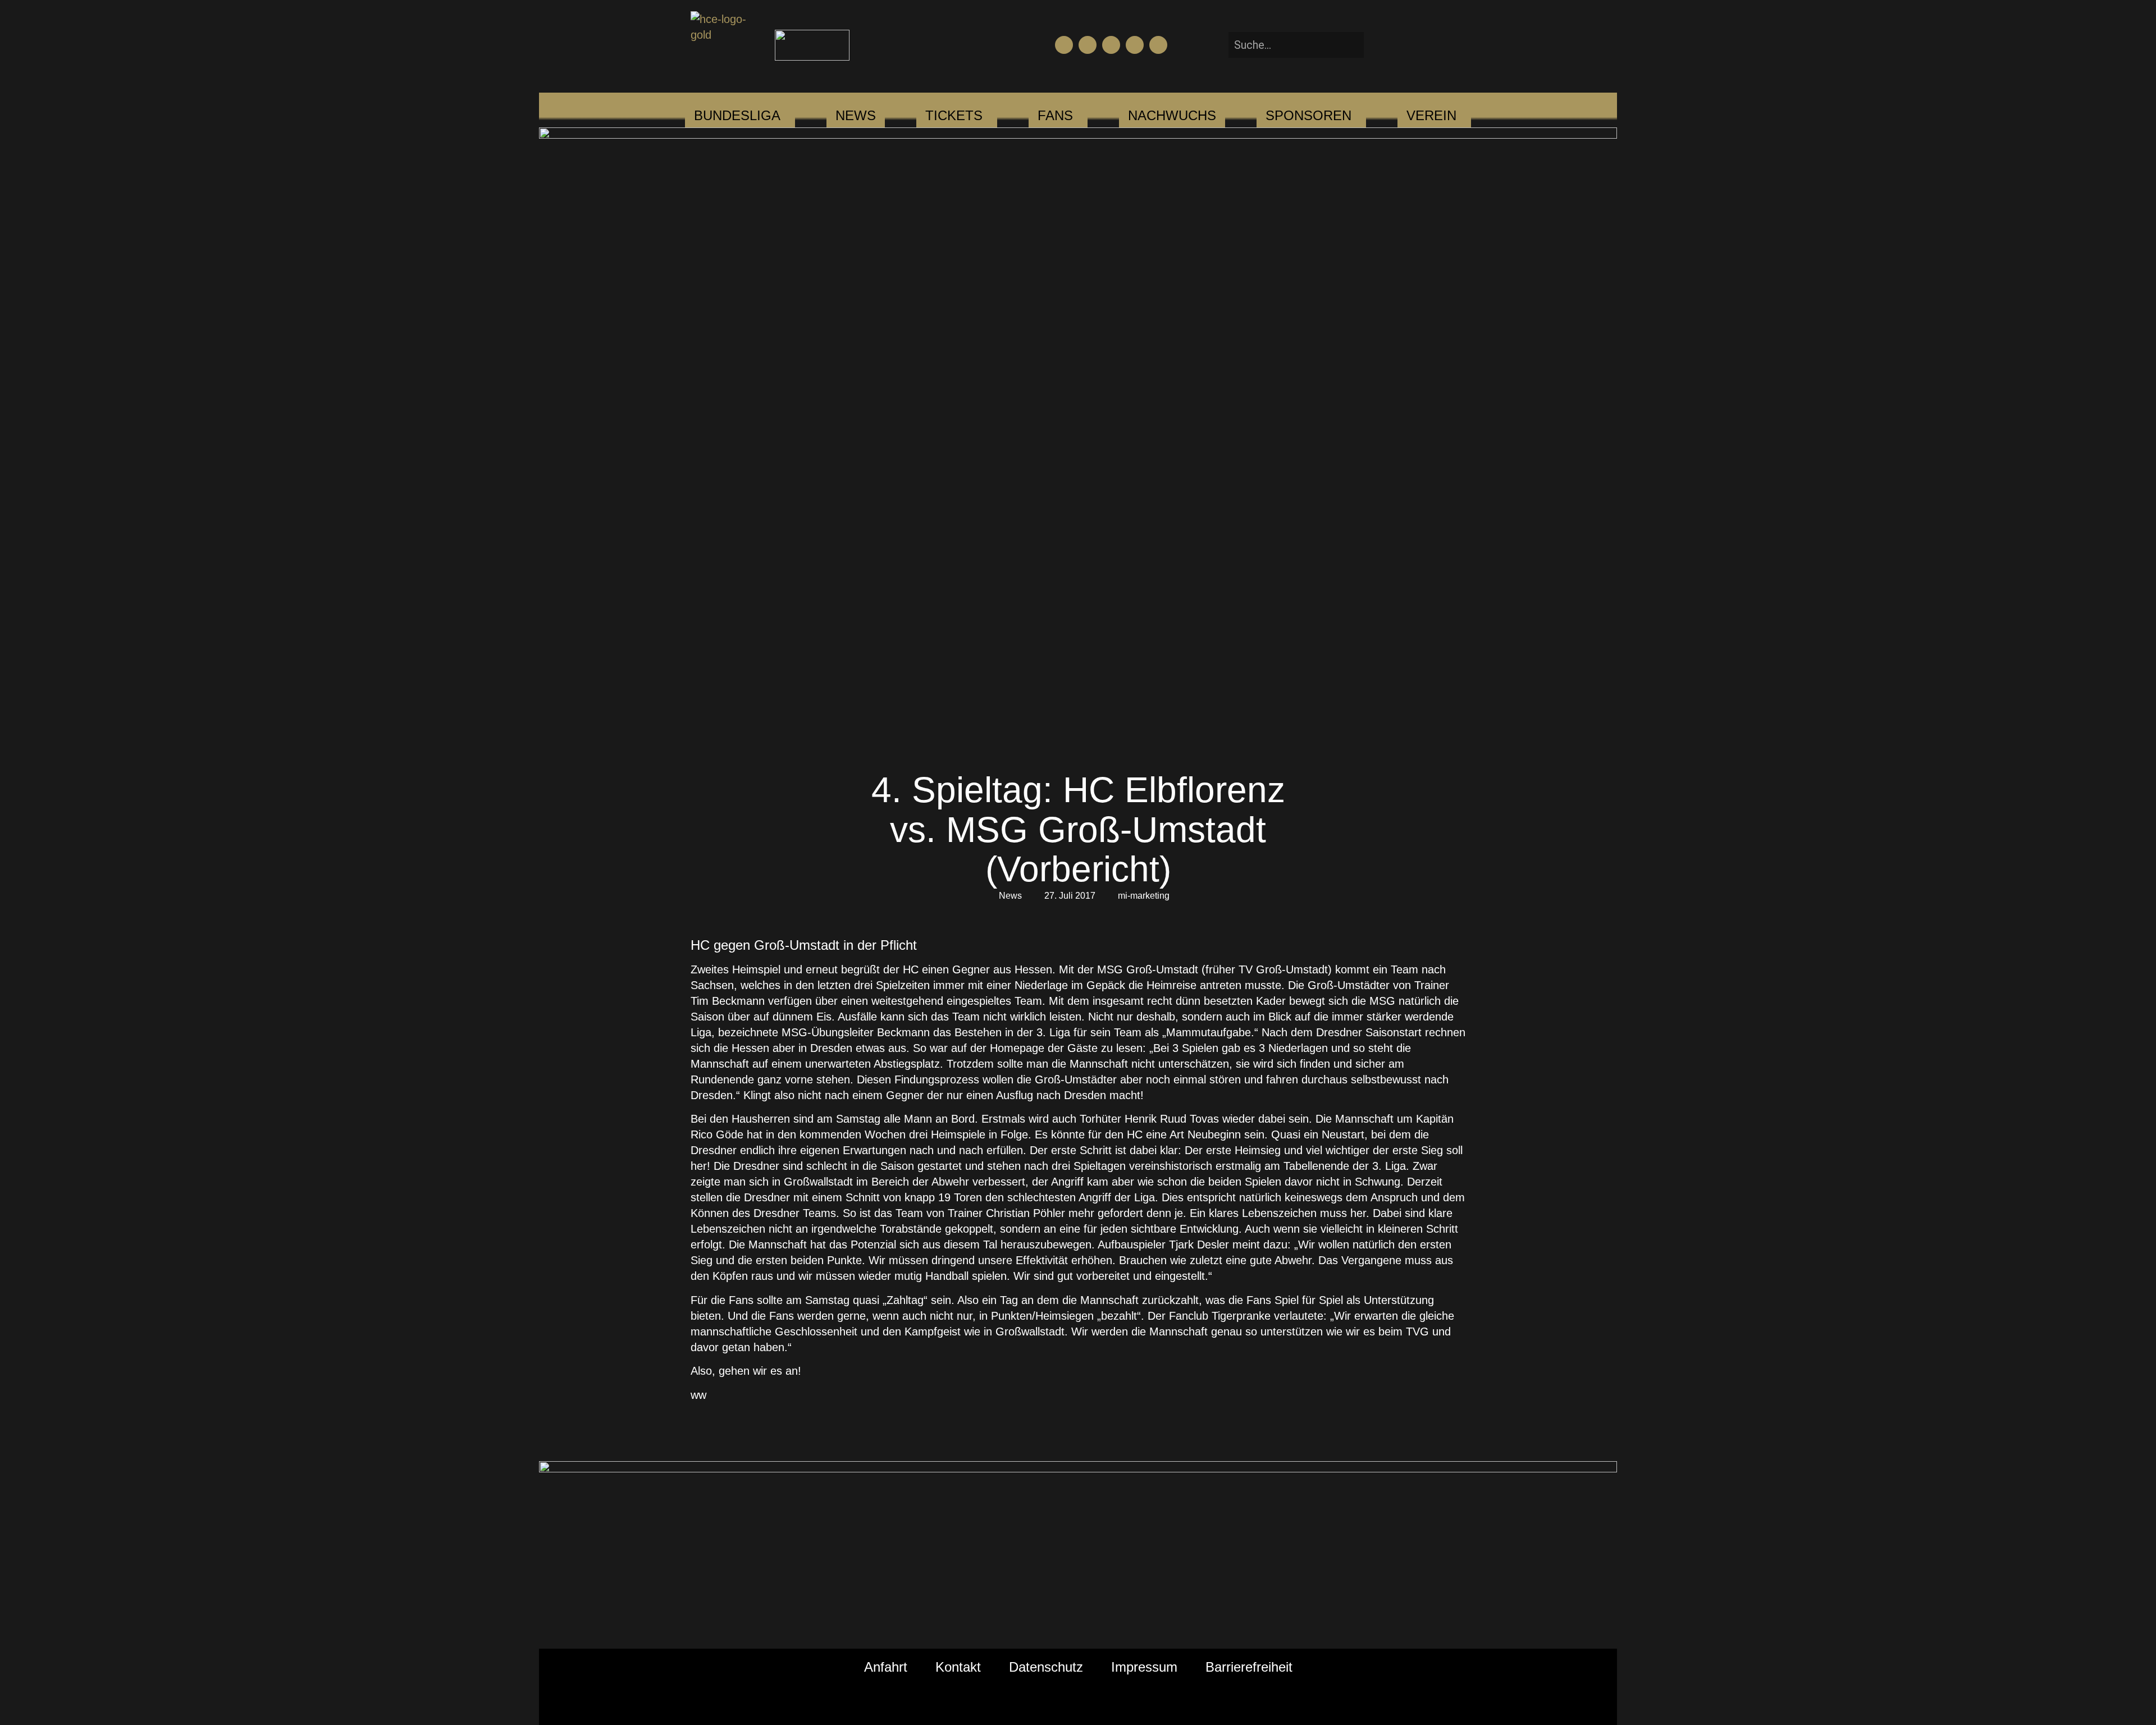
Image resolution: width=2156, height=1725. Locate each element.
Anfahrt (886, 1667)
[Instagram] (1111, 45)
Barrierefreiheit (1249, 1667)
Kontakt (958, 1667)
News (1010, 896)
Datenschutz (1046, 1667)
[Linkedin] (1158, 45)
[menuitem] (737, 116)
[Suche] (1381, 45)
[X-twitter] (1135, 45)
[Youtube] (1088, 45)
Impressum (1144, 1667)
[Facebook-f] (1064, 45)
